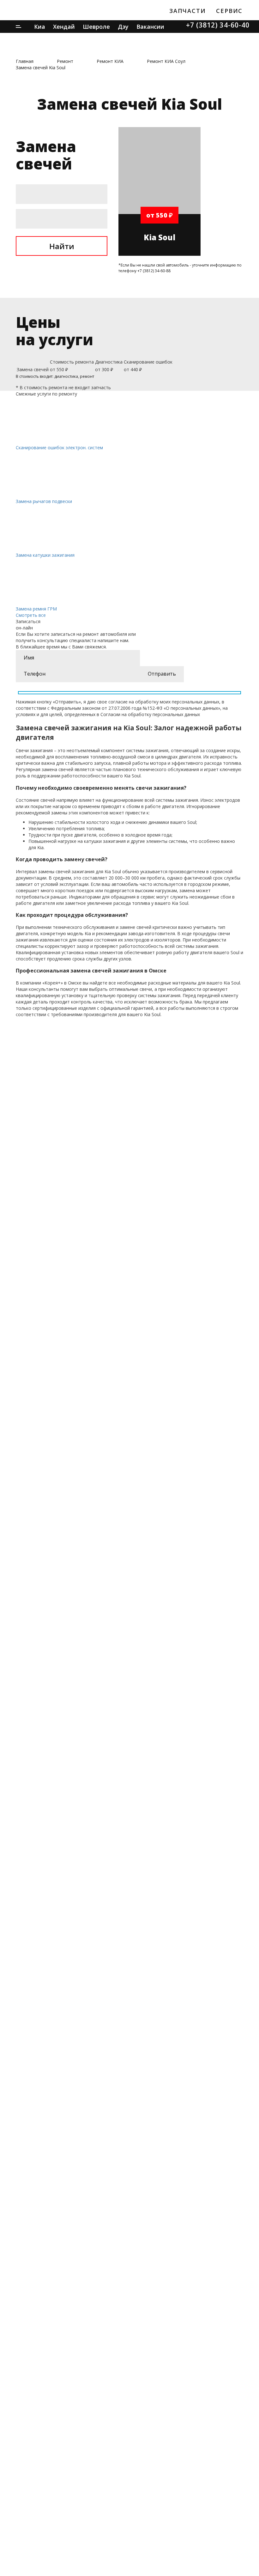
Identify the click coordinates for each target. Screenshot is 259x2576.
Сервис (229, 11)
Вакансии (150, 27)
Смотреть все (31, 615)
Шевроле (96, 27)
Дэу (123, 27)
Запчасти (187, 11)
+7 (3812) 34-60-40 (218, 25)
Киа (40, 27)
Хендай (64, 27)
